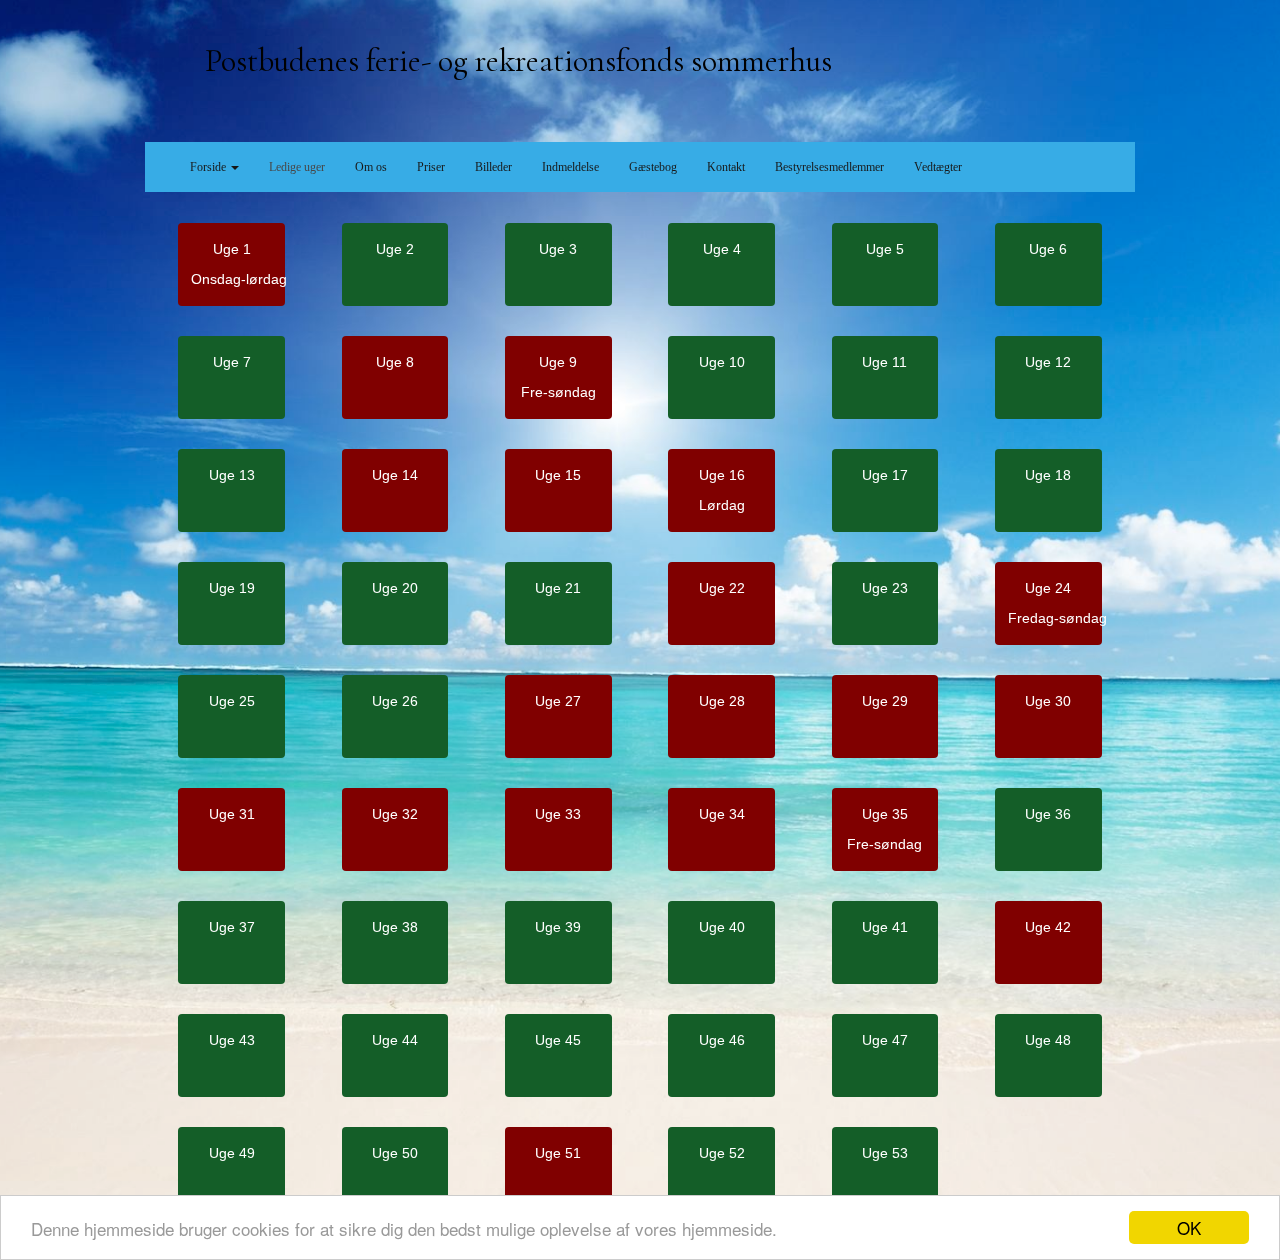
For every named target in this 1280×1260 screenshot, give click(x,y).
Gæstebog (653, 167)
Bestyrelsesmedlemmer (829, 167)
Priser (431, 167)
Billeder (493, 167)
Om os (371, 167)
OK (1189, 1227)
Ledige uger (297, 167)
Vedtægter (938, 167)
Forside (209, 167)
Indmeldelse (570, 167)
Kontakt (726, 167)
